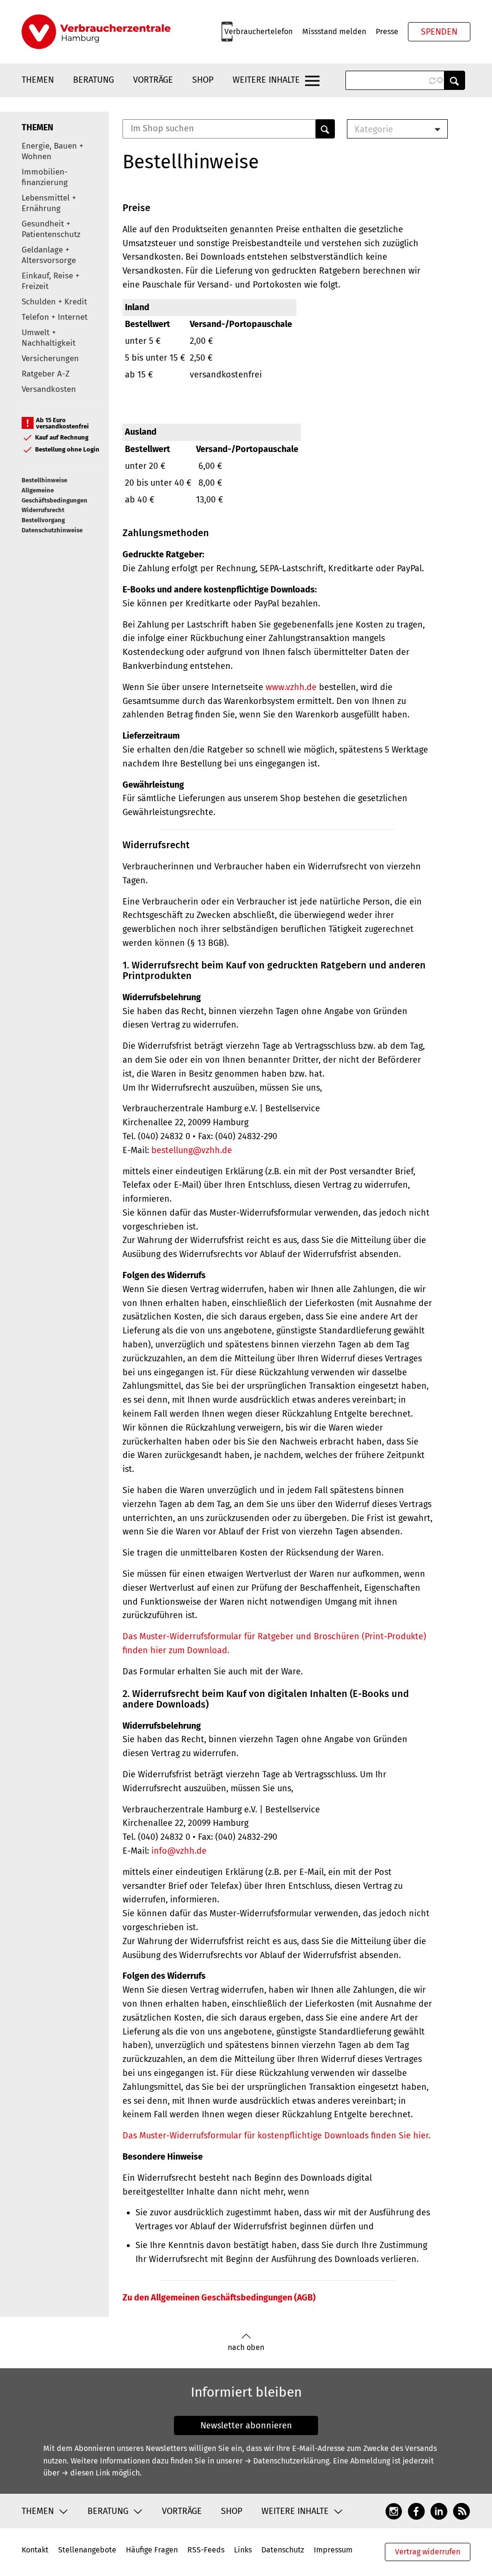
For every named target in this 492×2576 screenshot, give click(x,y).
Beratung (93, 80)
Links (243, 2550)
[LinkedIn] (439, 2511)
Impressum (333, 2550)
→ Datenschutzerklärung (287, 2461)
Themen (38, 80)
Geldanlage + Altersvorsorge (49, 255)
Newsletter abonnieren (246, 2425)
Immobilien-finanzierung (45, 177)
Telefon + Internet (55, 317)
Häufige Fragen (152, 2550)
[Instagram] (394, 2511)
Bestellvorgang (43, 520)
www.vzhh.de (291, 687)
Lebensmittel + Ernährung (49, 203)
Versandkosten (49, 389)
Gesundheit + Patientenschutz (51, 229)
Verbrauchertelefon (258, 31)
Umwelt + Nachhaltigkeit (49, 338)
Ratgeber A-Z (46, 374)
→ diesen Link (86, 2473)
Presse (387, 31)
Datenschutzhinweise (52, 530)
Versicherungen (50, 358)
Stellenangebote (87, 2550)
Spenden (439, 32)
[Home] (96, 32)
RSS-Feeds (206, 2550)
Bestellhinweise (44, 480)
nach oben (246, 2347)
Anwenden (455, 80)
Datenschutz (283, 2550)
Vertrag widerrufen (428, 2552)
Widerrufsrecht (43, 510)
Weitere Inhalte (266, 80)
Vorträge (153, 80)
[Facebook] (416, 2511)
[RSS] (461, 2511)
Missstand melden (334, 31)
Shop (203, 80)
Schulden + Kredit (54, 302)
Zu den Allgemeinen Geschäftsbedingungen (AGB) (219, 2298)
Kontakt (35, 2550)
